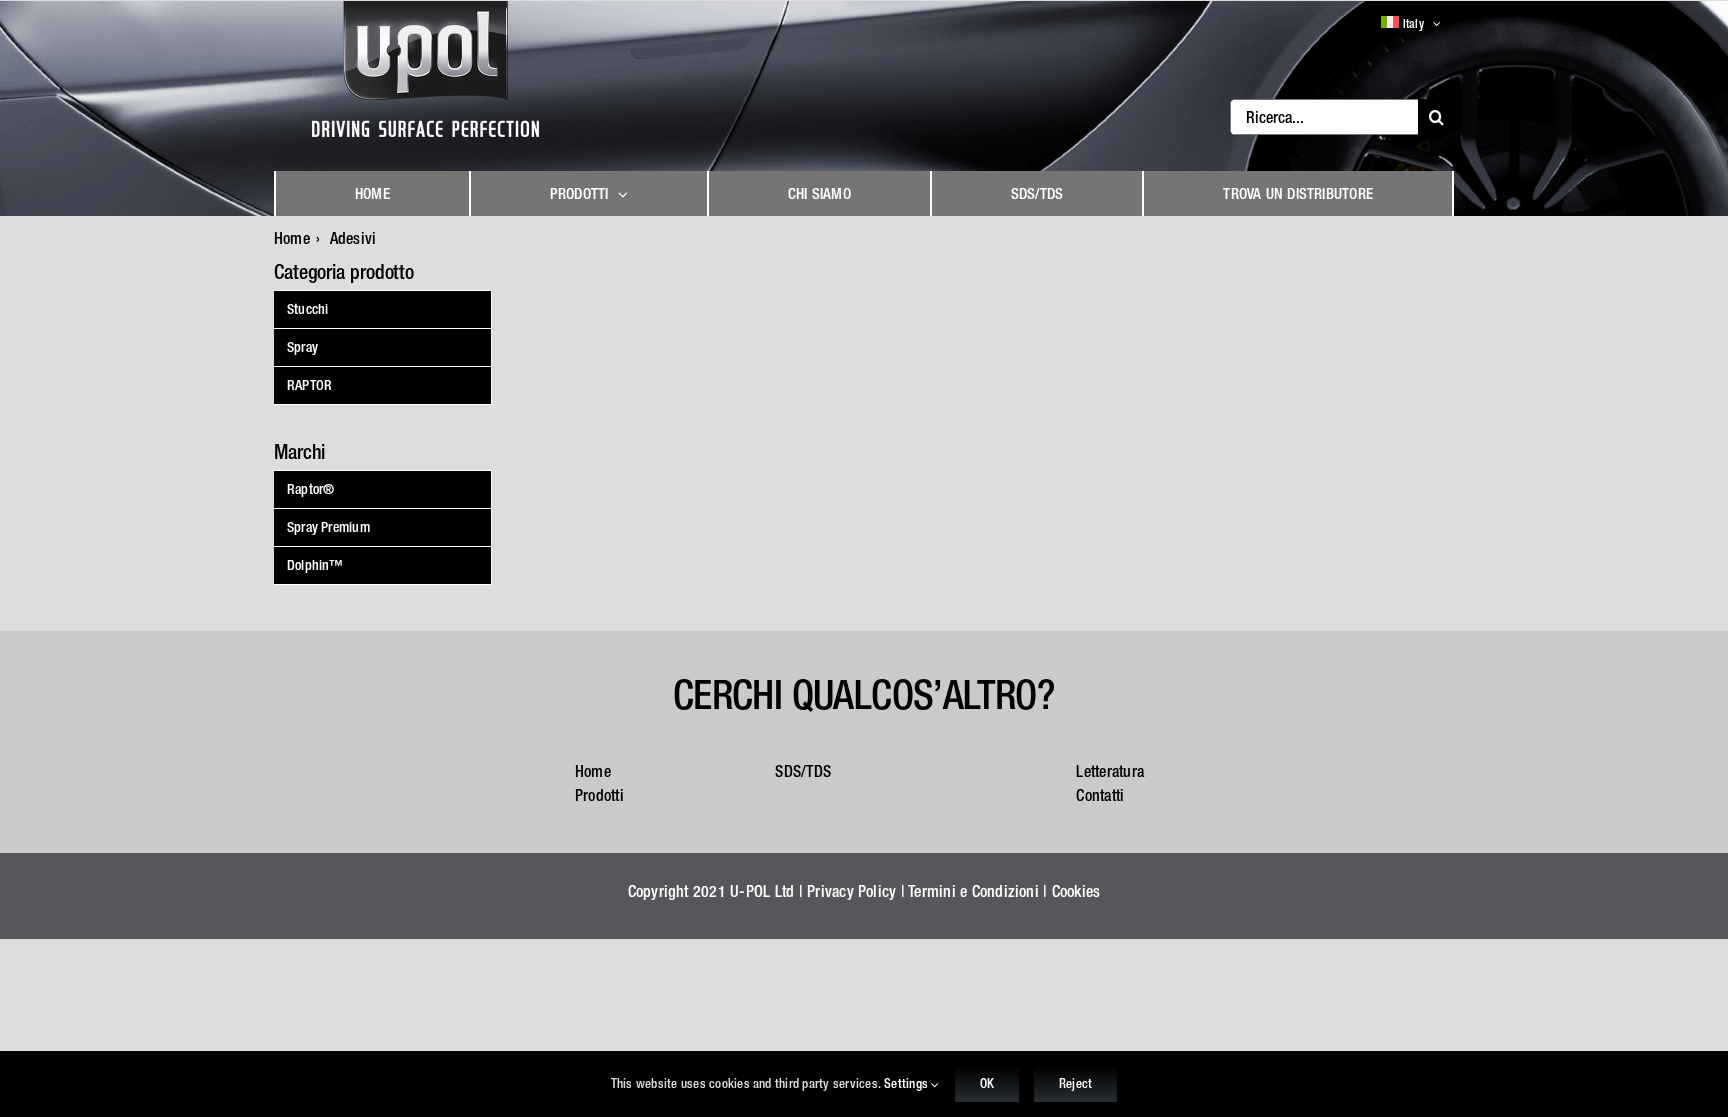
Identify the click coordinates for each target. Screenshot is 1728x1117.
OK (987, 1083)
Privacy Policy (851, 891)
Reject (1075, 1083)
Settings (907, 1083)
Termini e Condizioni (973, 891)
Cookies (1076, 891)
